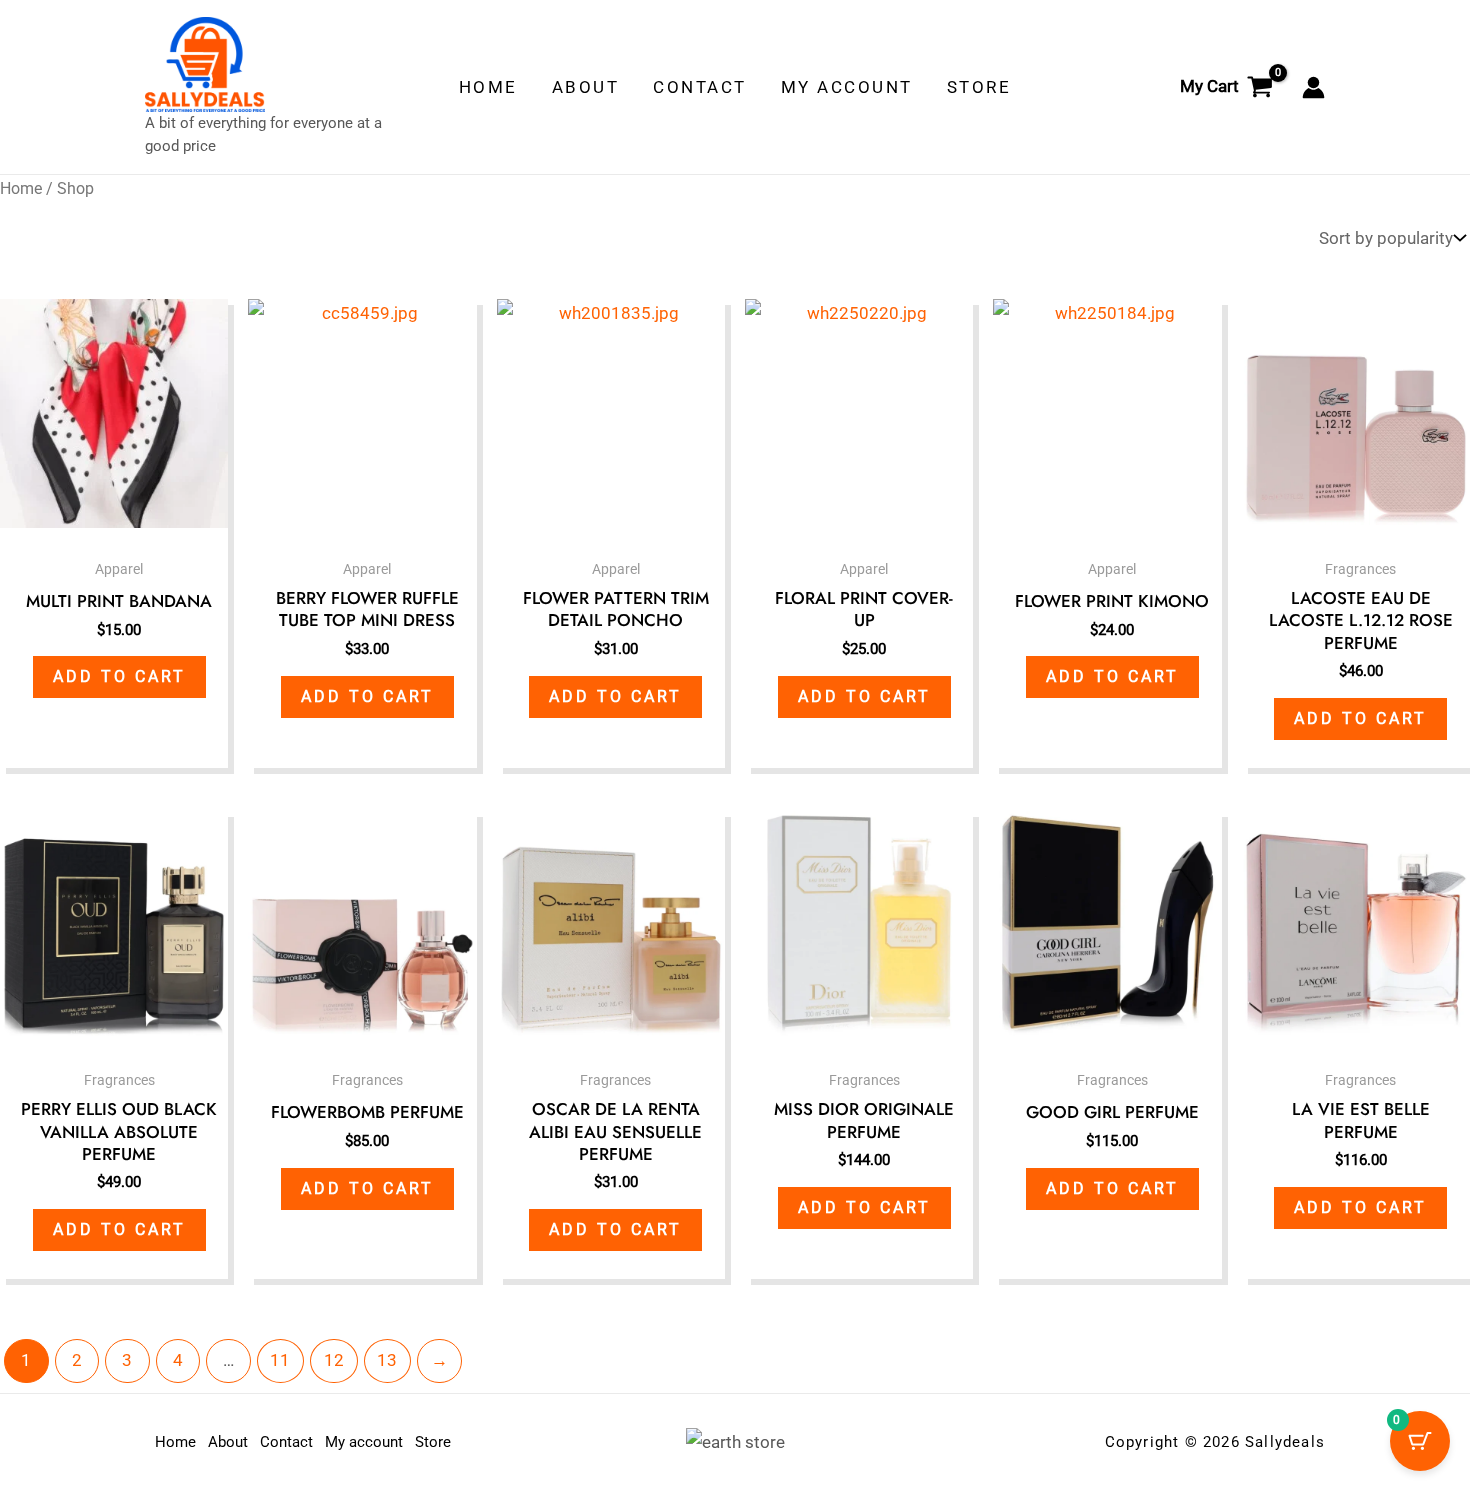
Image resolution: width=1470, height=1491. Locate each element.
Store (433, 1442)
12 (334, 1360)
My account (364, 1442)
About (228, 1442)
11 (280, 1360)
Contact (286, 1442)
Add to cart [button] (119, 676)
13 (387, 1360)
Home (21, 188)
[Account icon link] (1313, 87)
